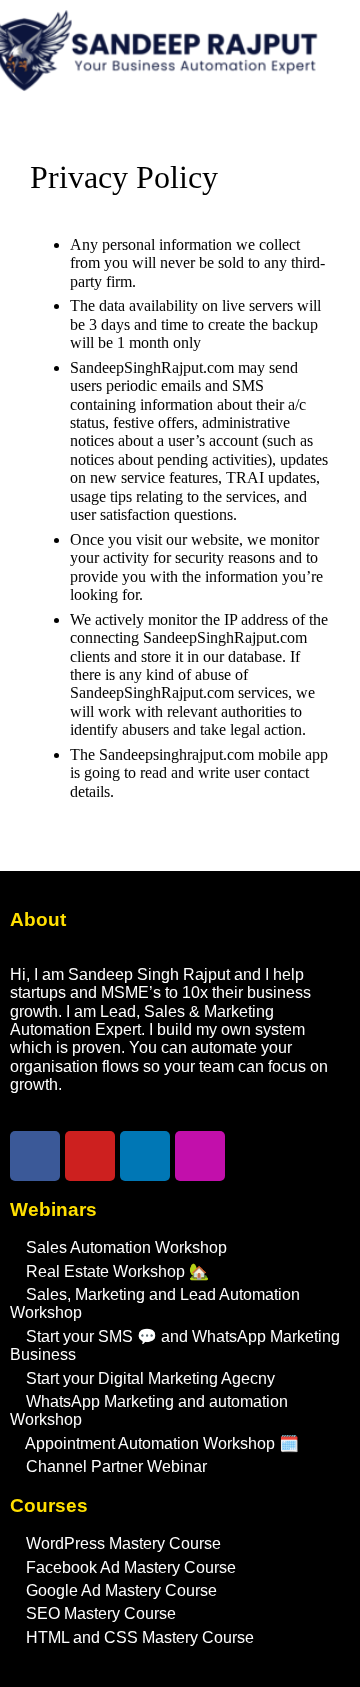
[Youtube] (90, 1156)
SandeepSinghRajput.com (152, 367)
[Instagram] (200, 1156)
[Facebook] (35, 1156)
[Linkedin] (145, 1156)
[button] (150, 130)
